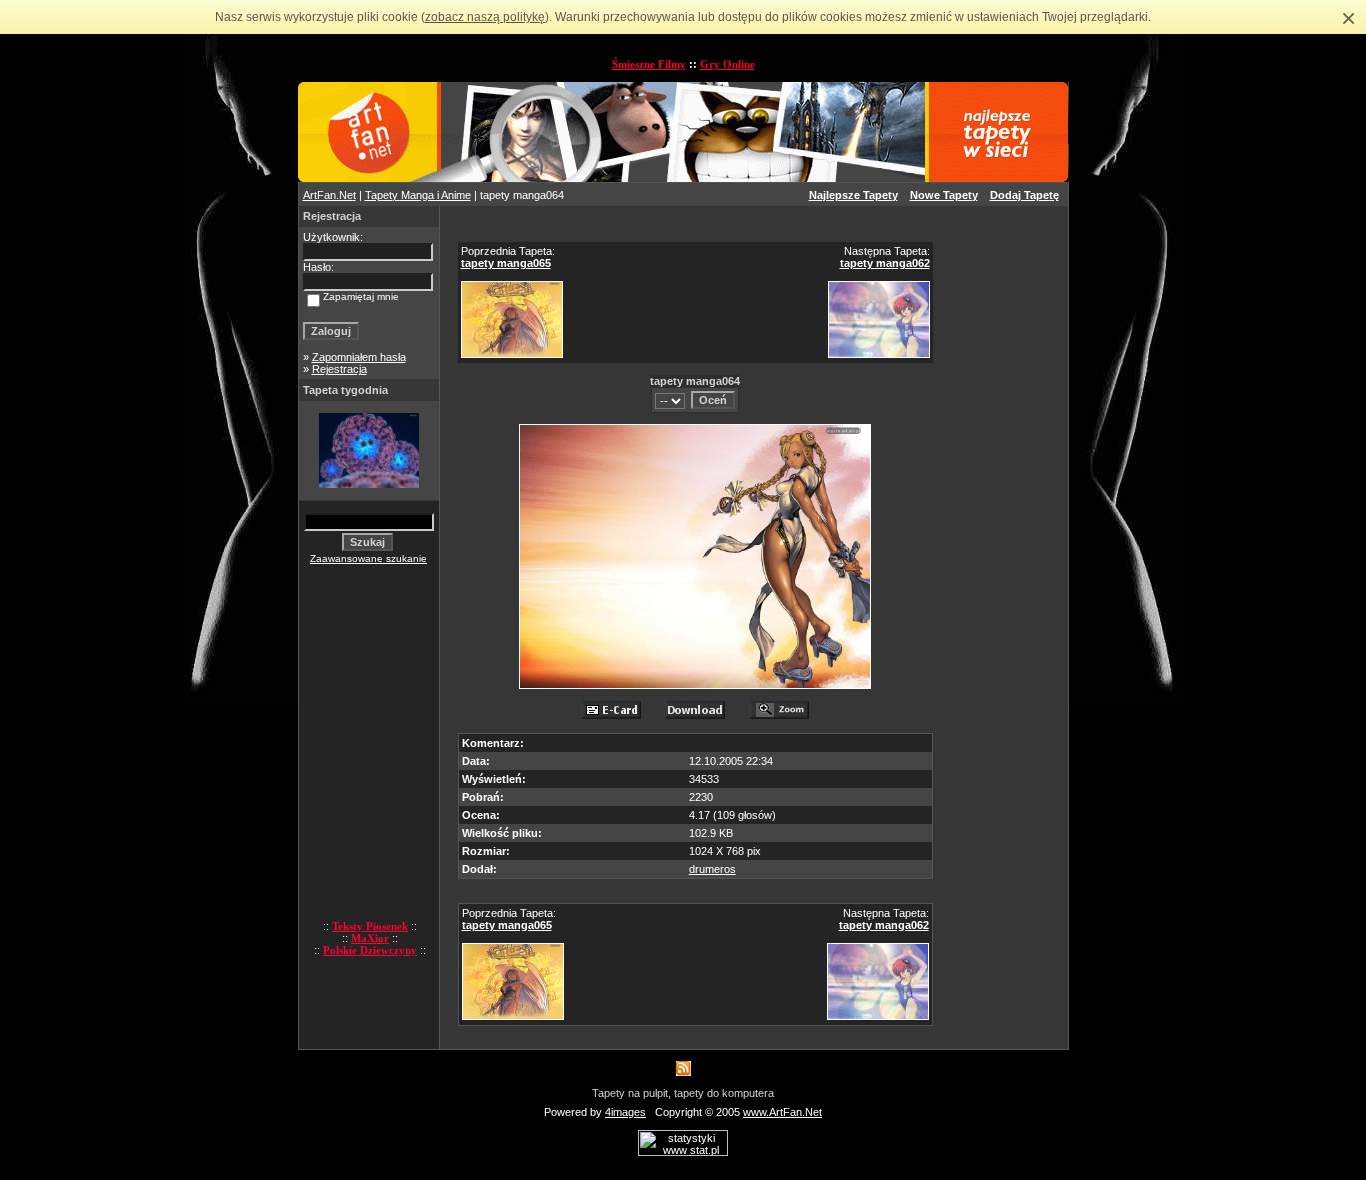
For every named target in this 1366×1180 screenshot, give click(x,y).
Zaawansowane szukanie (368, 558)
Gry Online (727, 64)
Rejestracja (339, 369)
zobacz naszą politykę (485, 17)
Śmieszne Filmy (649, 64)
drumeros (712, 869)
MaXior (370, 938)
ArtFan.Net (329, 195)
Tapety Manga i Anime (418, 195)
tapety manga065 (506, 263)
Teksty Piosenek (370, 926)
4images (625, 1112)
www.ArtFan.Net (782, 1112)
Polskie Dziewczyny (370, 950)
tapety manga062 (885, 263)
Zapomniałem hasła (359, 357)
